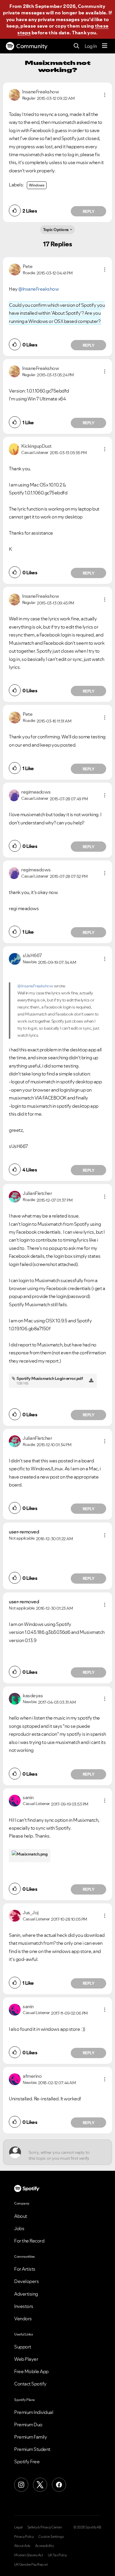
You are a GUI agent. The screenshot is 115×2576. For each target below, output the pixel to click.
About (21, 2216)
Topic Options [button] (56, 230)
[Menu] (105, 46)
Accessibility (45, 2546)
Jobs (19, 2228)
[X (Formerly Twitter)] (40, 2485)
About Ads (22, 2546)
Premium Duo (28, 2425)
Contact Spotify (30, 2384)
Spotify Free (27, 2461)
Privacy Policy (24, 2537)
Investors (24, 2306)
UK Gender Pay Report (31, 2565)
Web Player (26, 2359)
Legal (18, 2527)
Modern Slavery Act (29, 2555)
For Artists (25, 2269)
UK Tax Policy (57, 2555)
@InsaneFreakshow (38, 289)
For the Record (29, 2241)
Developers (26, 2281)
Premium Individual (34, 2412)
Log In (91, 46)
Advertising (26, 2294)
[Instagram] (21, 2485)
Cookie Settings (51, 2537)
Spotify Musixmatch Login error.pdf (50, 1378)
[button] (105, 95)
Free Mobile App (31, 2371)
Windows (37, 185)
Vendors (23, 2319)
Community (32, 46)
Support (23, 2347)
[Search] (77, 46)
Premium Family (31, 2437)
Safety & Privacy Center (45, 2527)
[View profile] (14, 94)
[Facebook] (59, 2485)
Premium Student (32, 2449)
